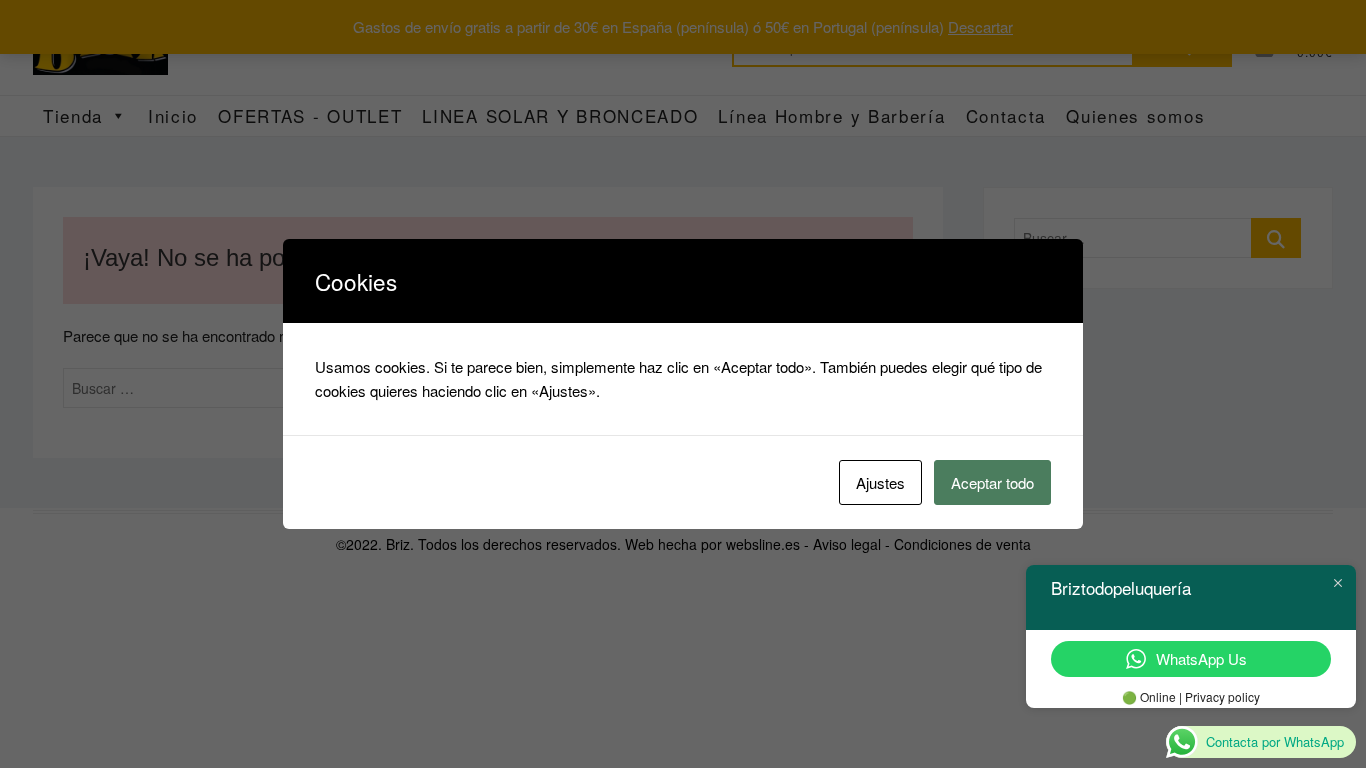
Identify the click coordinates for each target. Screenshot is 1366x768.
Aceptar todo (992, 482)
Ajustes (880, 482)
